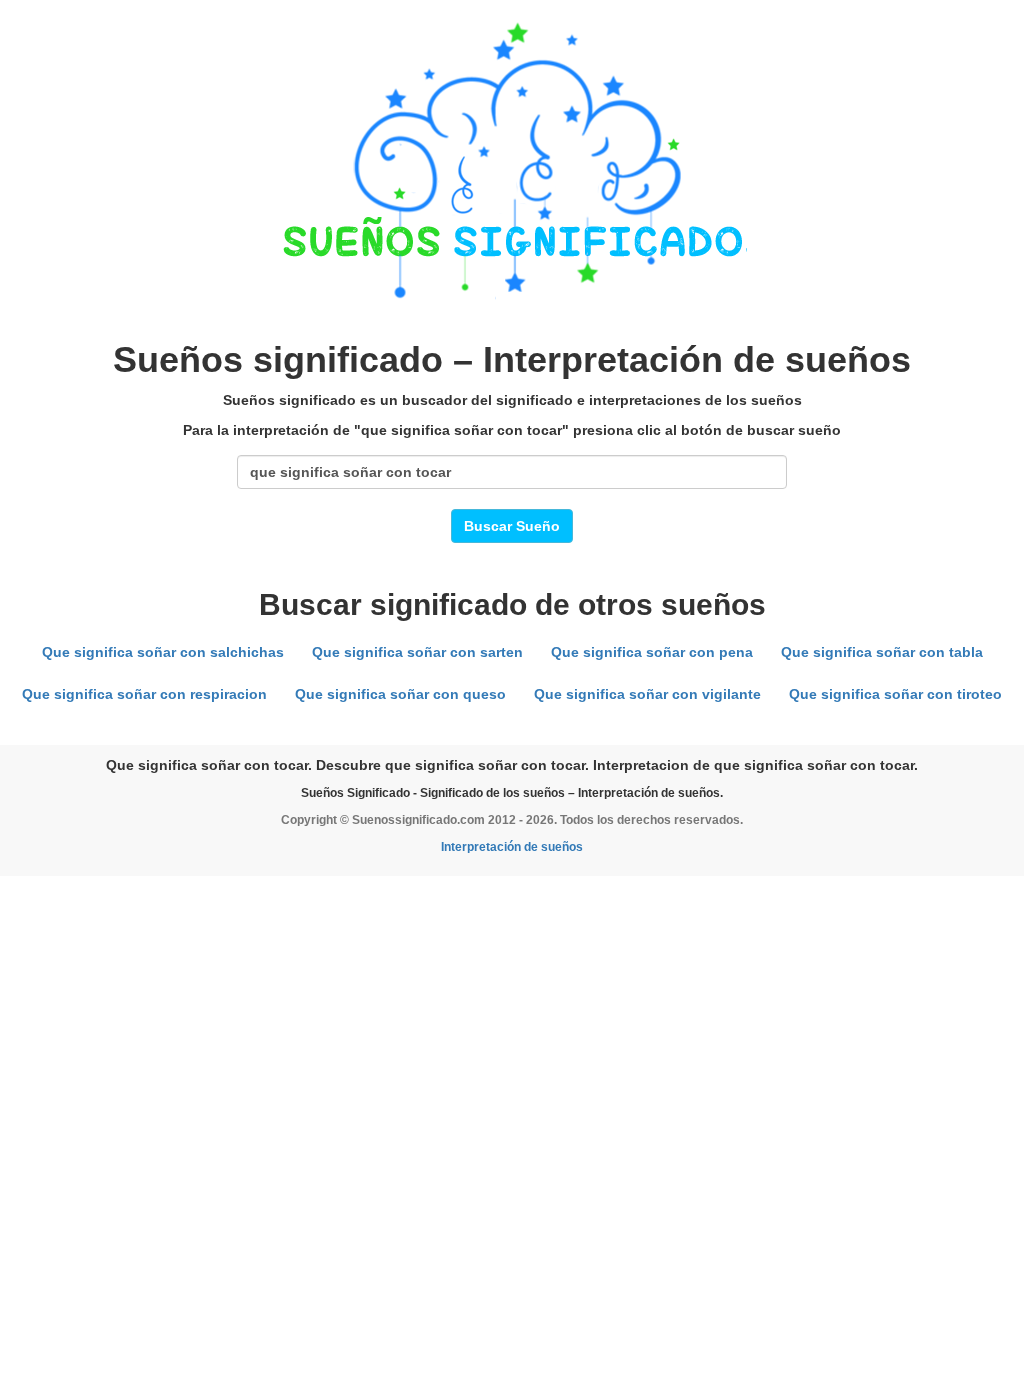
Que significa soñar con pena (652, 652)
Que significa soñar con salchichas (163, 652)
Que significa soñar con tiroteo (895, 694)
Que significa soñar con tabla (882, 652)
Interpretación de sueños (512, 847)
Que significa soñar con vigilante (647, 694)
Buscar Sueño (512, 526)
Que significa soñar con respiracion (144, 694)
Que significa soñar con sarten (417, 652)
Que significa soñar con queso (400, 694)
